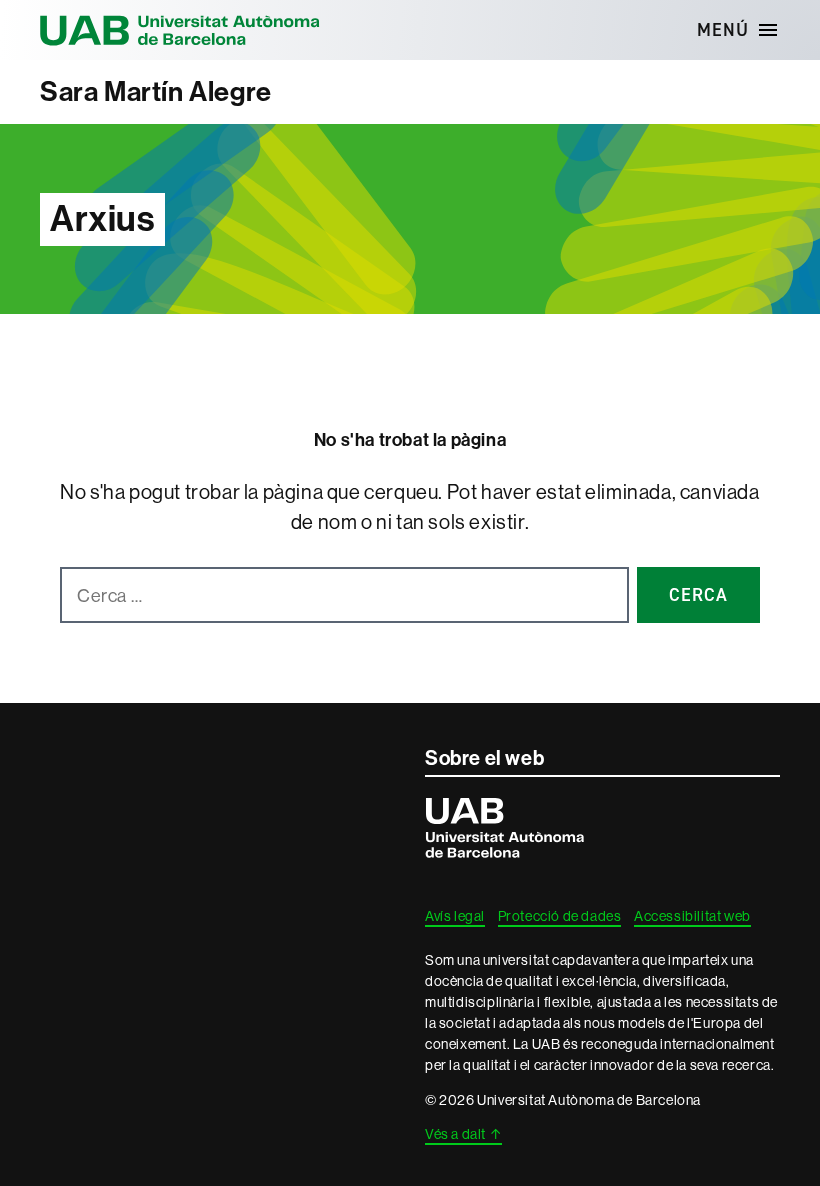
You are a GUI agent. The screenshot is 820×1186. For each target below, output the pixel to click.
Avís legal (455, 916)
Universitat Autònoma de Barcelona (180, 30)
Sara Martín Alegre (156, 91)
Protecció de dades (560, 916)
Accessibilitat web (692, 916)
